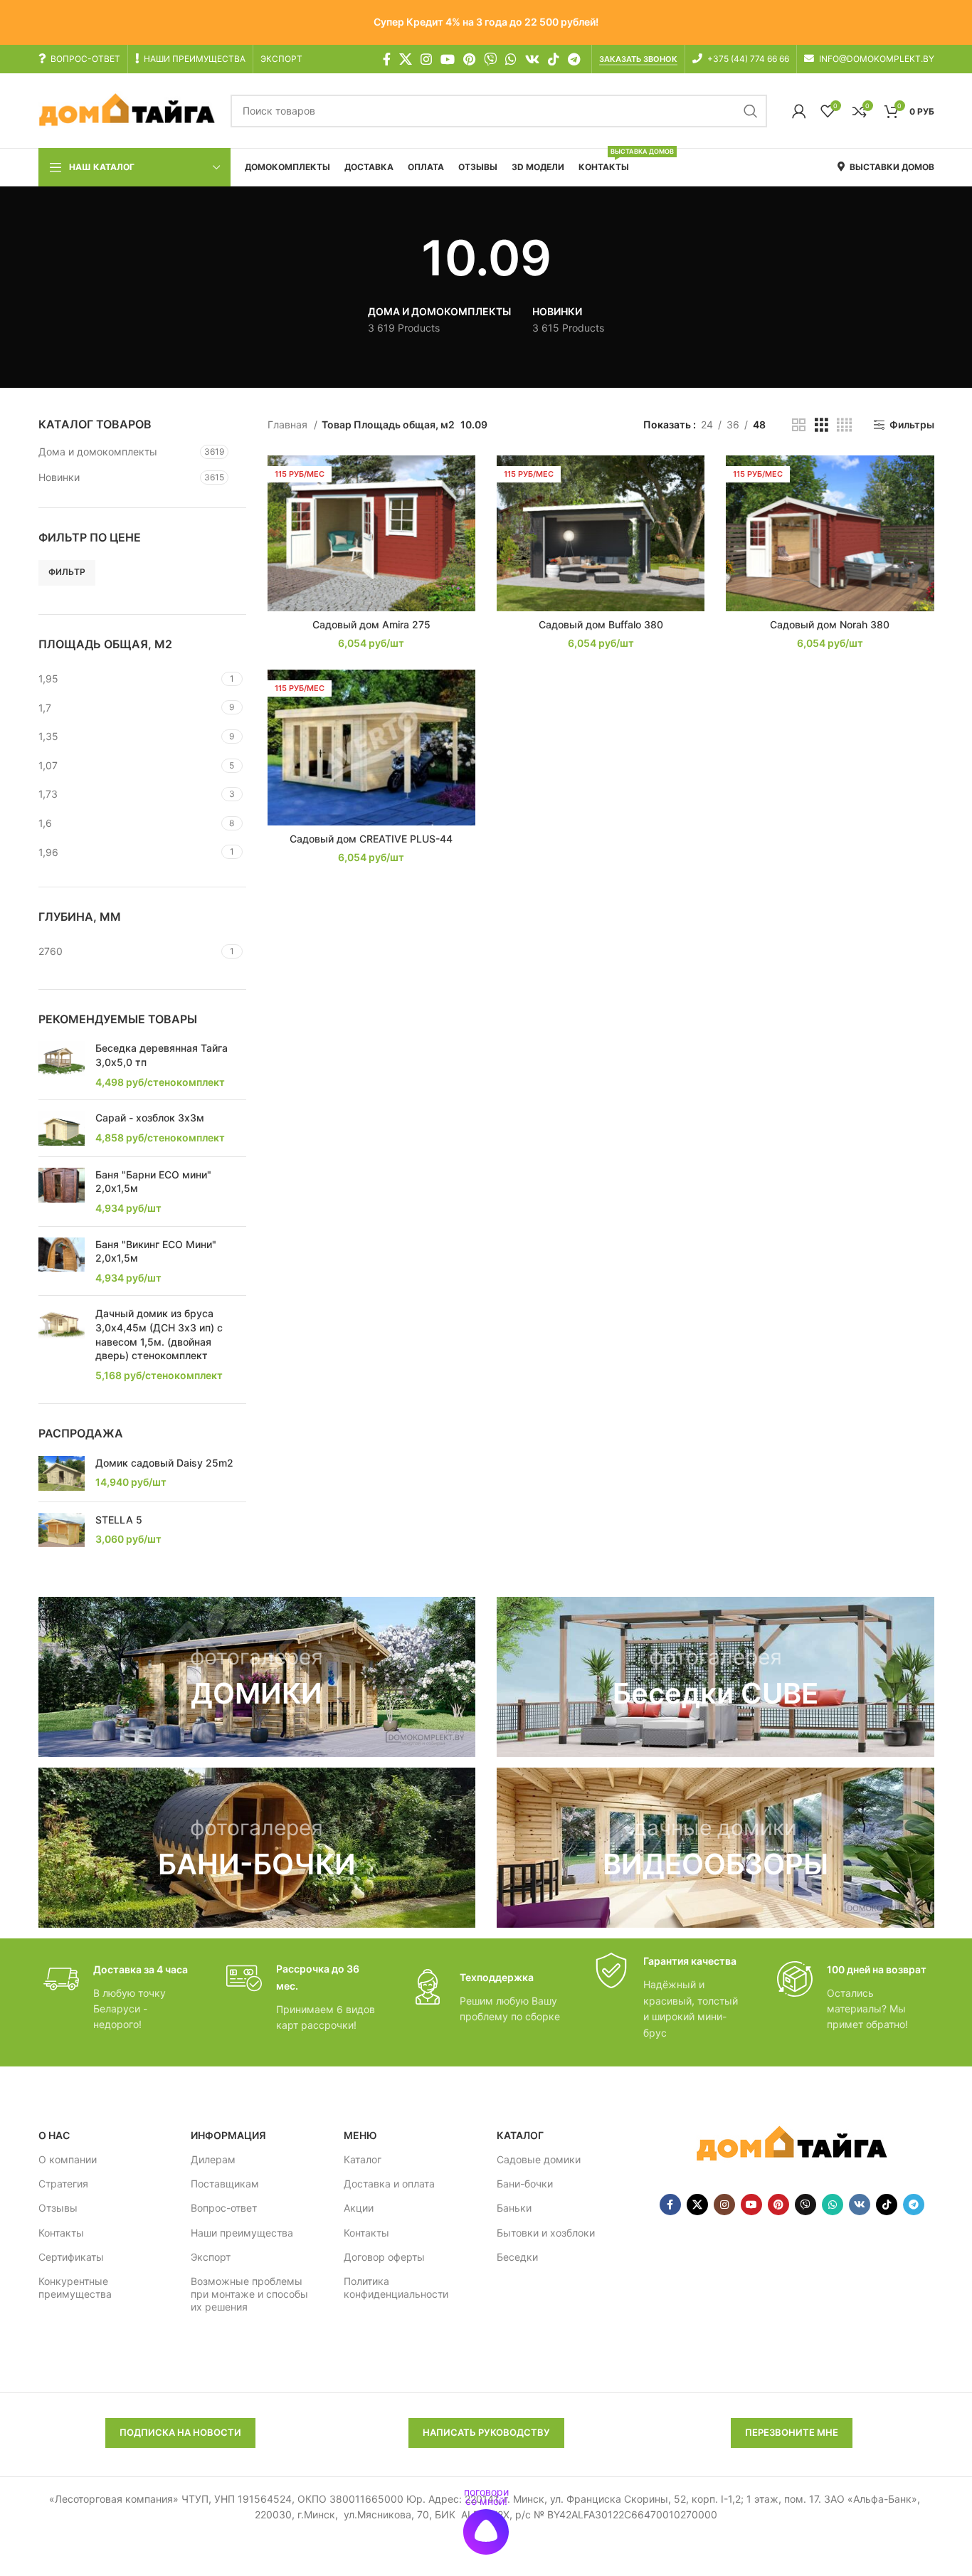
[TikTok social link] (554, 59)
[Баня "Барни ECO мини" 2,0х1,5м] (62, 1192)
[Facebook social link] (387, 59)
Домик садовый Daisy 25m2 (164, 1463)
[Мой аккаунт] (799, 111)
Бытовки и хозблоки (546, 2233)
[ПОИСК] (751, 111)
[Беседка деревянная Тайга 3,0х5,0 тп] (62, 1065)
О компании (68, 2159)
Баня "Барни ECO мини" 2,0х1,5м (153, 1182)
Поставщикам (225, 2184)
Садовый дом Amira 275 (371, 624)
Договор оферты (384, 2257)
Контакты (61, 2233)
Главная (289, 424)
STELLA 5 (119, 1520)
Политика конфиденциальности (396, 2287)
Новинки (59, 477)
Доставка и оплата (389, 2184)
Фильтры (912, 425)
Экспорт (211, 2257)
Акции (359, 2208)
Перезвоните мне (792, 2432)
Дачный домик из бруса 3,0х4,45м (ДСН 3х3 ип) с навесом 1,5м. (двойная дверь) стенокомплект (159, 1334)
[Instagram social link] (426, 59)
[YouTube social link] (448, 59)
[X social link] (406, 59)
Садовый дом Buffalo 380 (601, 624)
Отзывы (58, 2208)
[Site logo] (127, 110)
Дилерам (213, 2159)
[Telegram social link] (574, 59)
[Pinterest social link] (469, 59)
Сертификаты (71, 2257)
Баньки (514, 2208)
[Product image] (371, 533)
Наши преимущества (242, 2233)
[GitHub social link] (490, 59)
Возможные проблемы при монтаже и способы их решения (249, 2294)
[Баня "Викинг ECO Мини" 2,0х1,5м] (62, 1261)
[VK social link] (532, 59)
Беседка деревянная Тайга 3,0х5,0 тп (162, 1055)
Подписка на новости (180, 2432)
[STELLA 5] (62, 1530)
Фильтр (67, 572)
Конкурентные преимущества (75, 2287)
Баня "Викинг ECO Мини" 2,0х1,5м (156, 1251)
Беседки (517, 2257)
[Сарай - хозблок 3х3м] (62, 1128)
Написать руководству (486, 2432)
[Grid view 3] (822, 425)
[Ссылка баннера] (257, 1677)
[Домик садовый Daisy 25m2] (62, 1473)
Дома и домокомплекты (98, 452)
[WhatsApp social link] (511, 59)
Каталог (363, 2159)
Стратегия (63, 2184)
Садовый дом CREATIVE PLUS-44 (371, 839)
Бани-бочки (525, 2184)
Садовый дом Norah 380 (830, 624)
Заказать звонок (638, 59)
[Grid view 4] (844, 425)
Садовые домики (539, 2159)
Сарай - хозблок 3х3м (150, 1118)
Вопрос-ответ (224, 2208)
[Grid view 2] (799, 425)
